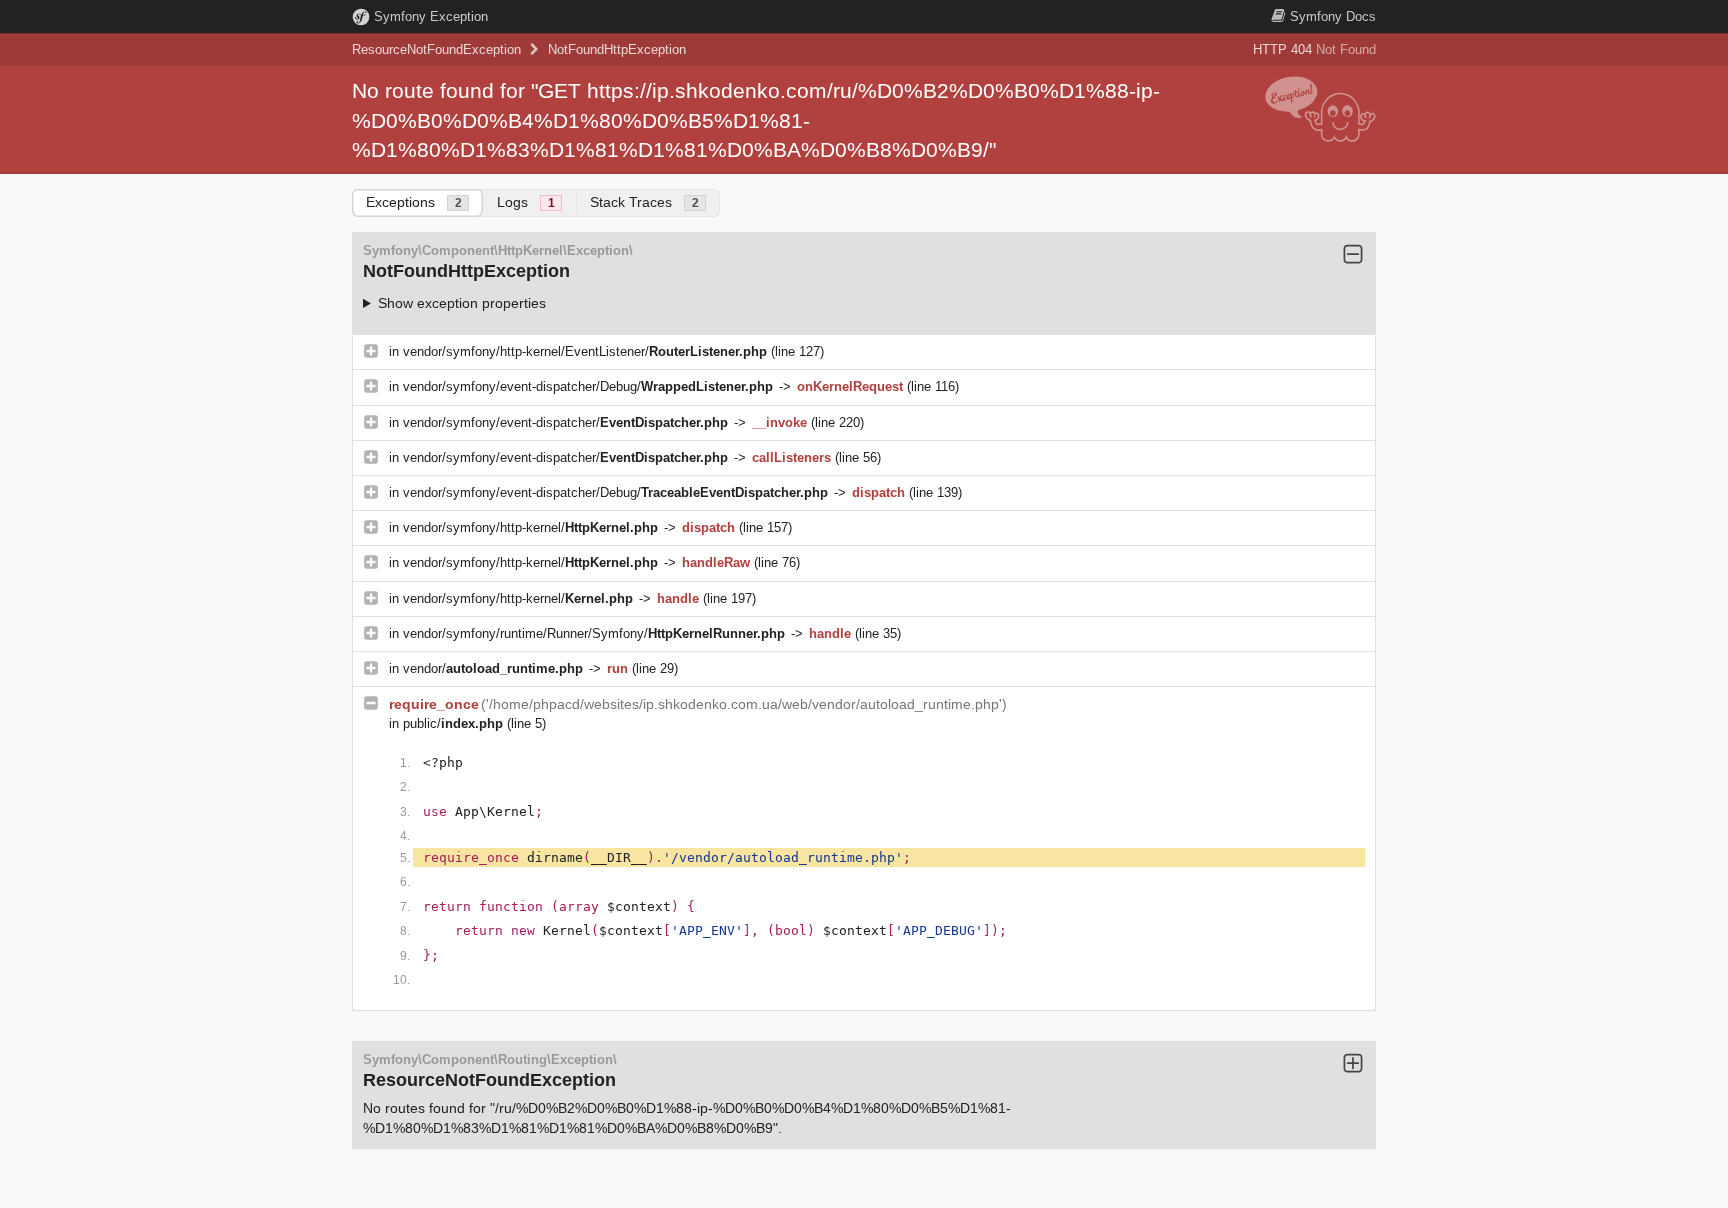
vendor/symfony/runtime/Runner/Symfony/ (594, 633)
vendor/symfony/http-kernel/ (530, 527)
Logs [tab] (526, 202)
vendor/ (493, 668)
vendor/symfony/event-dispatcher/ (565, 422)
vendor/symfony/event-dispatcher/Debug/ (588, 386)
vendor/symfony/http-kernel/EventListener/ (585, 351)
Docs (1333, 16)
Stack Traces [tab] (644, 202)
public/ (453, 723)
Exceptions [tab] (414, 202)
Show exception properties (462, 303)
